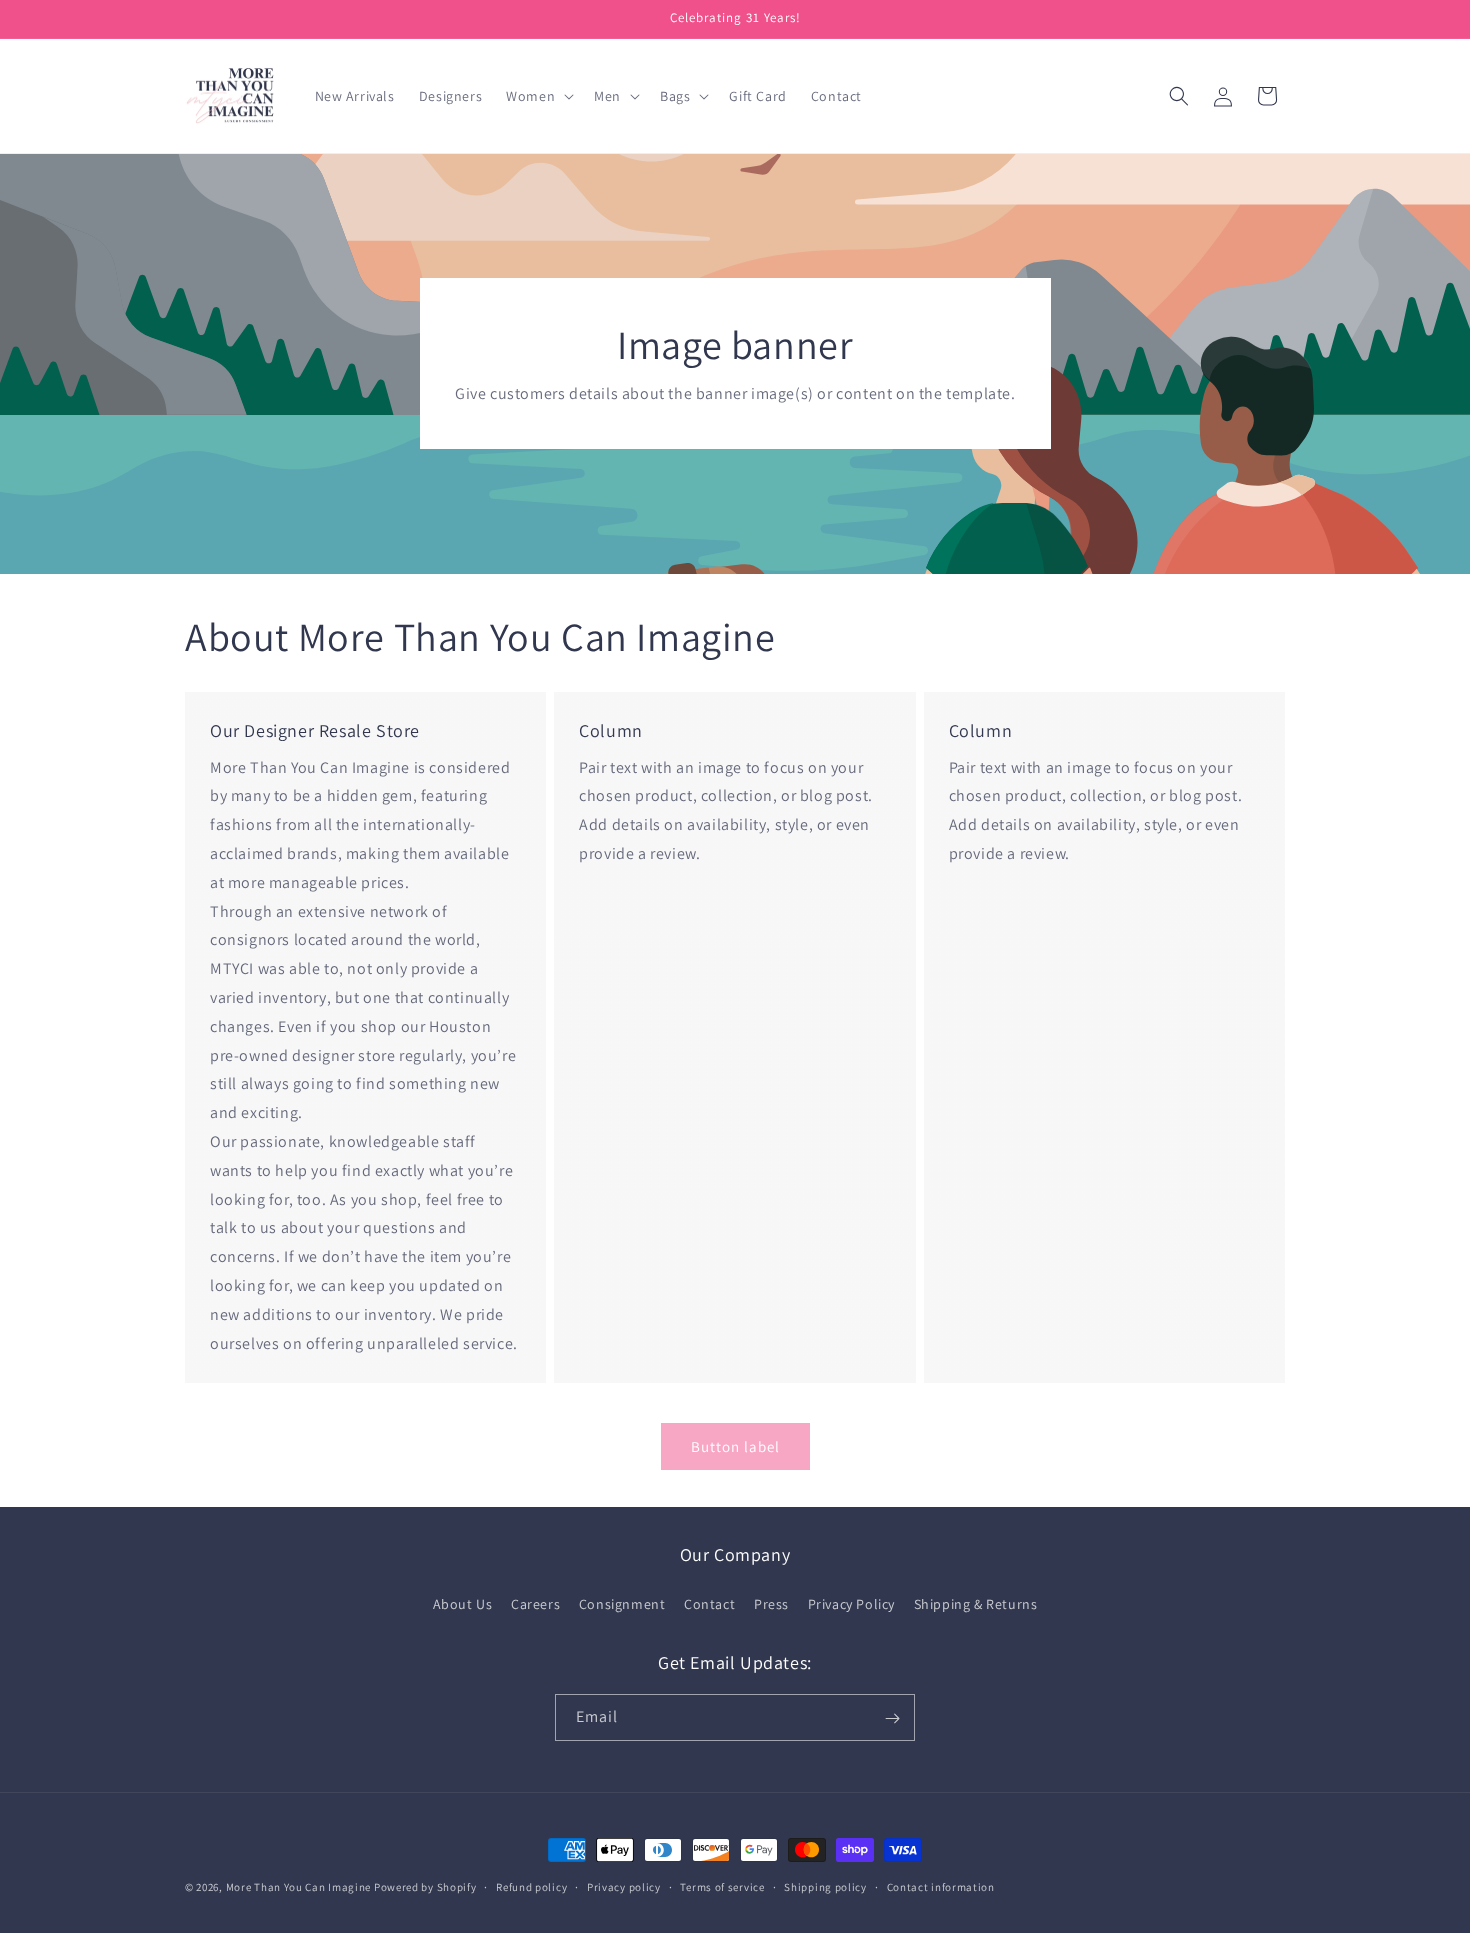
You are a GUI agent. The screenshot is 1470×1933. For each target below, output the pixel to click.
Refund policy (531, 1886)
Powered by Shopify (425, 1887)
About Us (463, 1603)
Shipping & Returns (976, 1603)
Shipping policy (825, 1886)
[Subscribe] (892, 1718)
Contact (709, 1603)
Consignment (622, 1603)
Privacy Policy (851, 1603)
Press (771, 1603)
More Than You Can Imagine (299, 1887)
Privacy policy (624, 1886)
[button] (538, 96)
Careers (535, 1603)
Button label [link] (735, 1446)
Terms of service (722, 1886)
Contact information (941, 1886)
